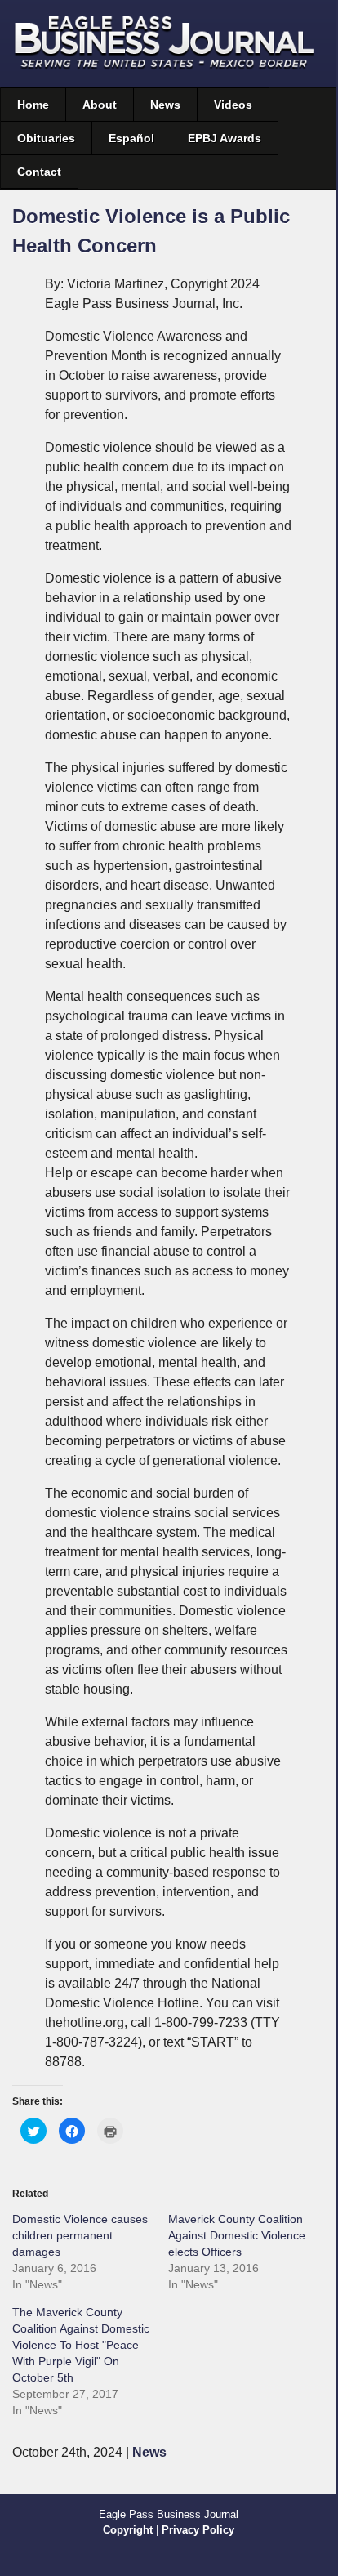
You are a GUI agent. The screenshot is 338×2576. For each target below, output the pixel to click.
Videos (233, 105)
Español (131, 138)
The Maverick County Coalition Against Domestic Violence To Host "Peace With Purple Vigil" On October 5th (81, 2345)
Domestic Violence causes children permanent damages (80, 2235)
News (165, 105)
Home (33, 105)
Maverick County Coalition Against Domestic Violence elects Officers (237, 2235)
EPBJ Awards (225, 138)
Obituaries (46, 138)
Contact (39, 172)
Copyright (128, 2530)
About (100, 105)
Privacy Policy (198, 2530)
